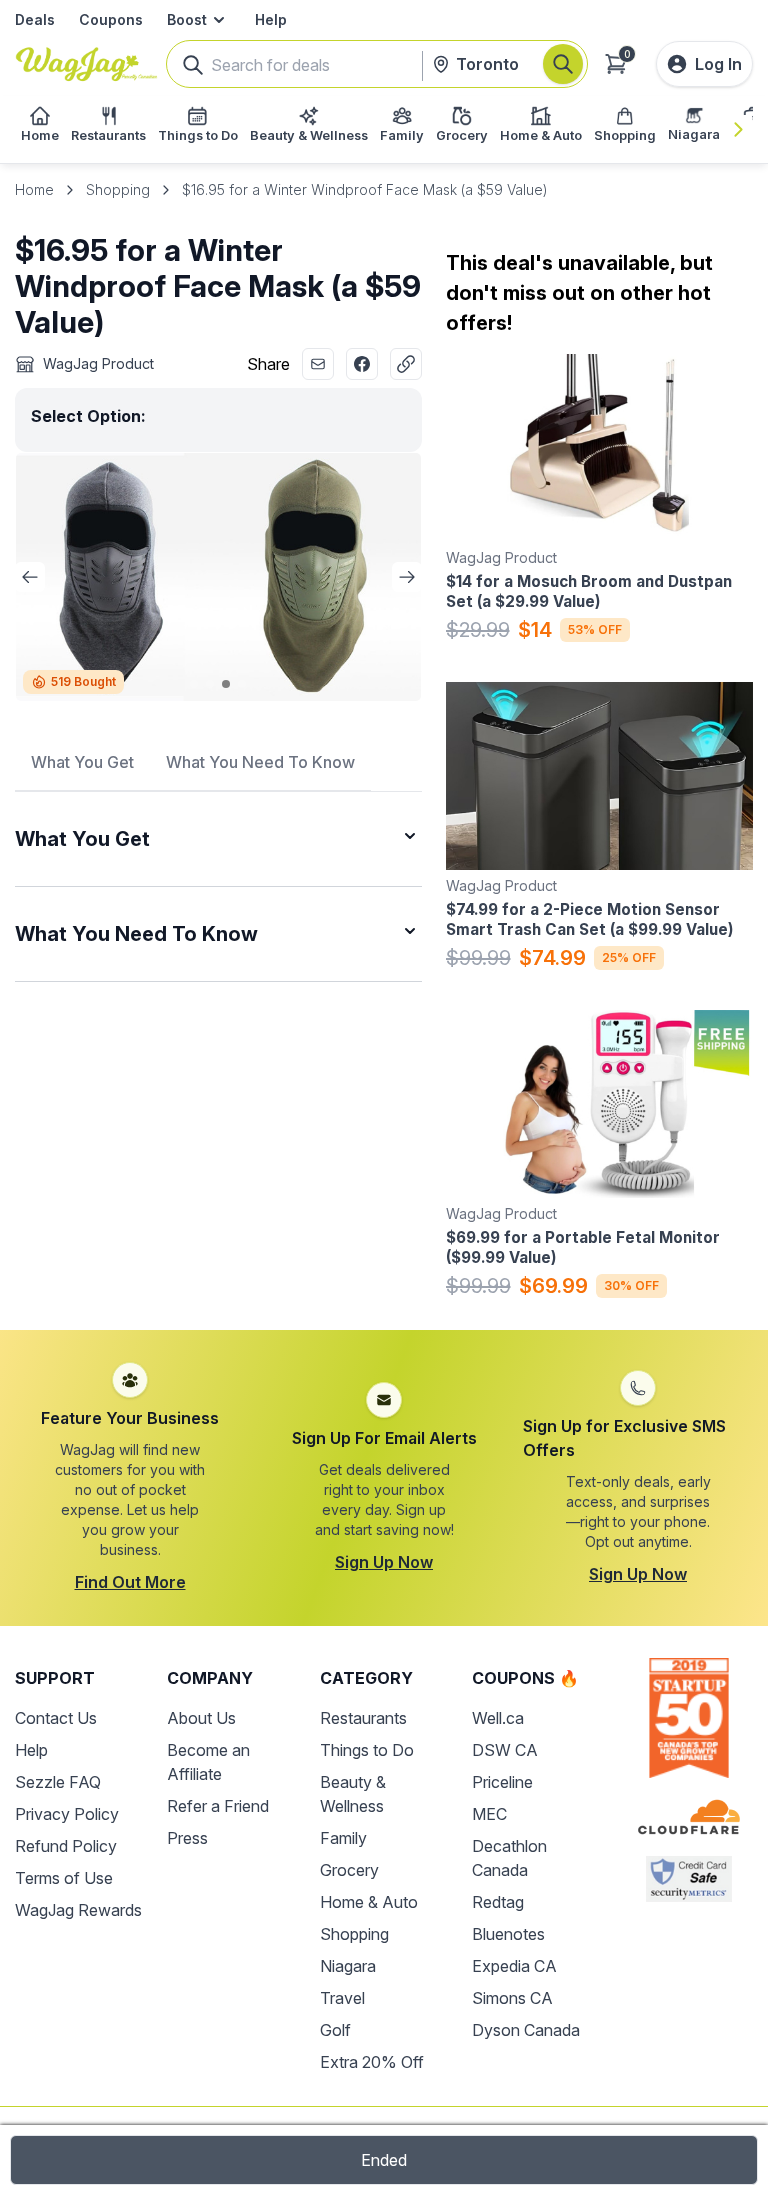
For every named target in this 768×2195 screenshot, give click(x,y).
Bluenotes (508, 1934)
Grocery (349, 1870)
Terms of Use (64, 1878)
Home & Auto (369, 1902)
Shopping (118, 189)
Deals (35, 19)
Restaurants (363, 1718)
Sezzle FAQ (58, 1782)
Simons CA (512, 1998)
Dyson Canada (526, 2030)
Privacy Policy (67, 1814)
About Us (201, 1718)
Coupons (111, 19)
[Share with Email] (318, 364)
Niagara (348, 1966)
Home (34, 189)
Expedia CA (514, 1966)
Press (187, 1838)
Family (343, 1838)
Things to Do (367, 1750)
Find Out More (130, 1582)
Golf (335, 2030)
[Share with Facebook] (362, 364)
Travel (342, 1998)
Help (271, 19)
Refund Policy (66, 1846)
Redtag (498, 1902)
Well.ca (498, 1718)
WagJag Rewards (78, 1910)
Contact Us (56, 1718)
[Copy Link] (406, 364)
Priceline (502, 1782)
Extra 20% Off (372, 2062)
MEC (489, 1814)
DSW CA (505, 1750)
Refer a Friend (218, 1806)
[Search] (563, 64)
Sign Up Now (384, 1562)
